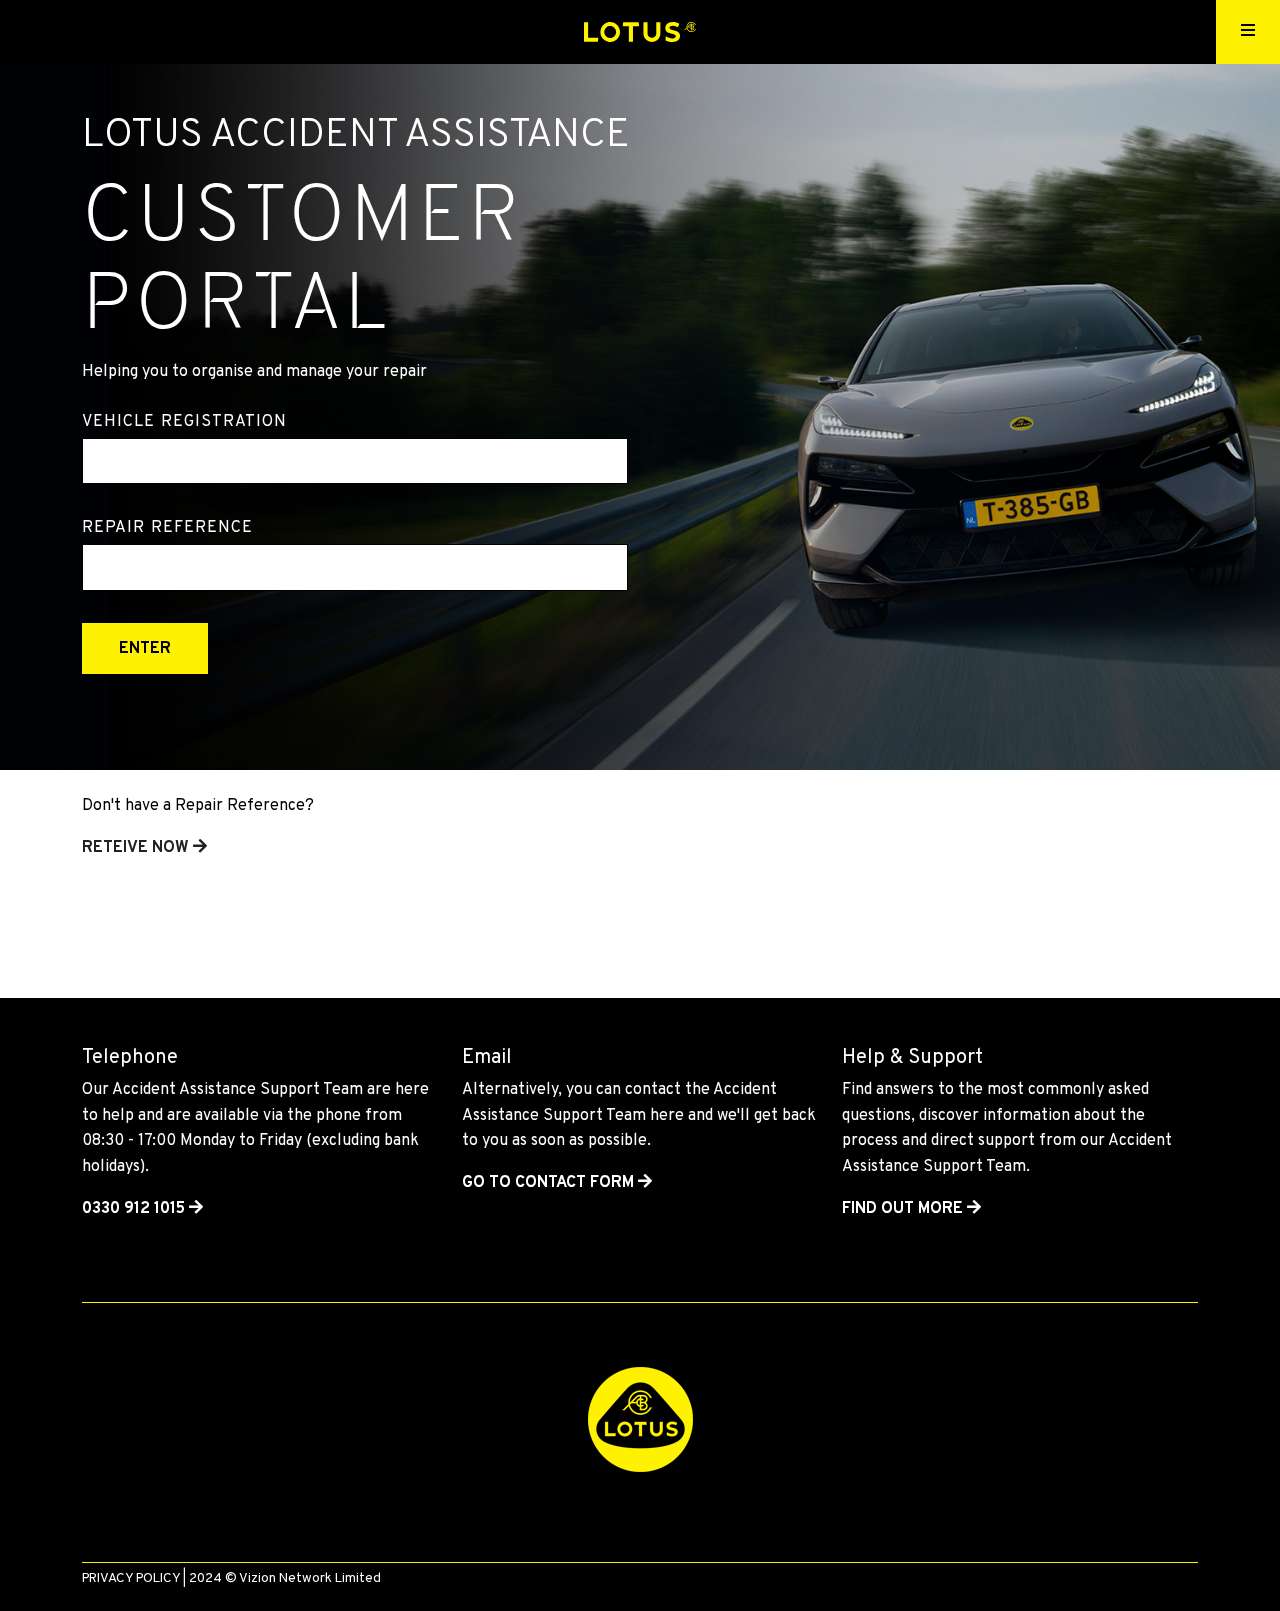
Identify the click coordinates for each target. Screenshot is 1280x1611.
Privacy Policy (131, 1578)
